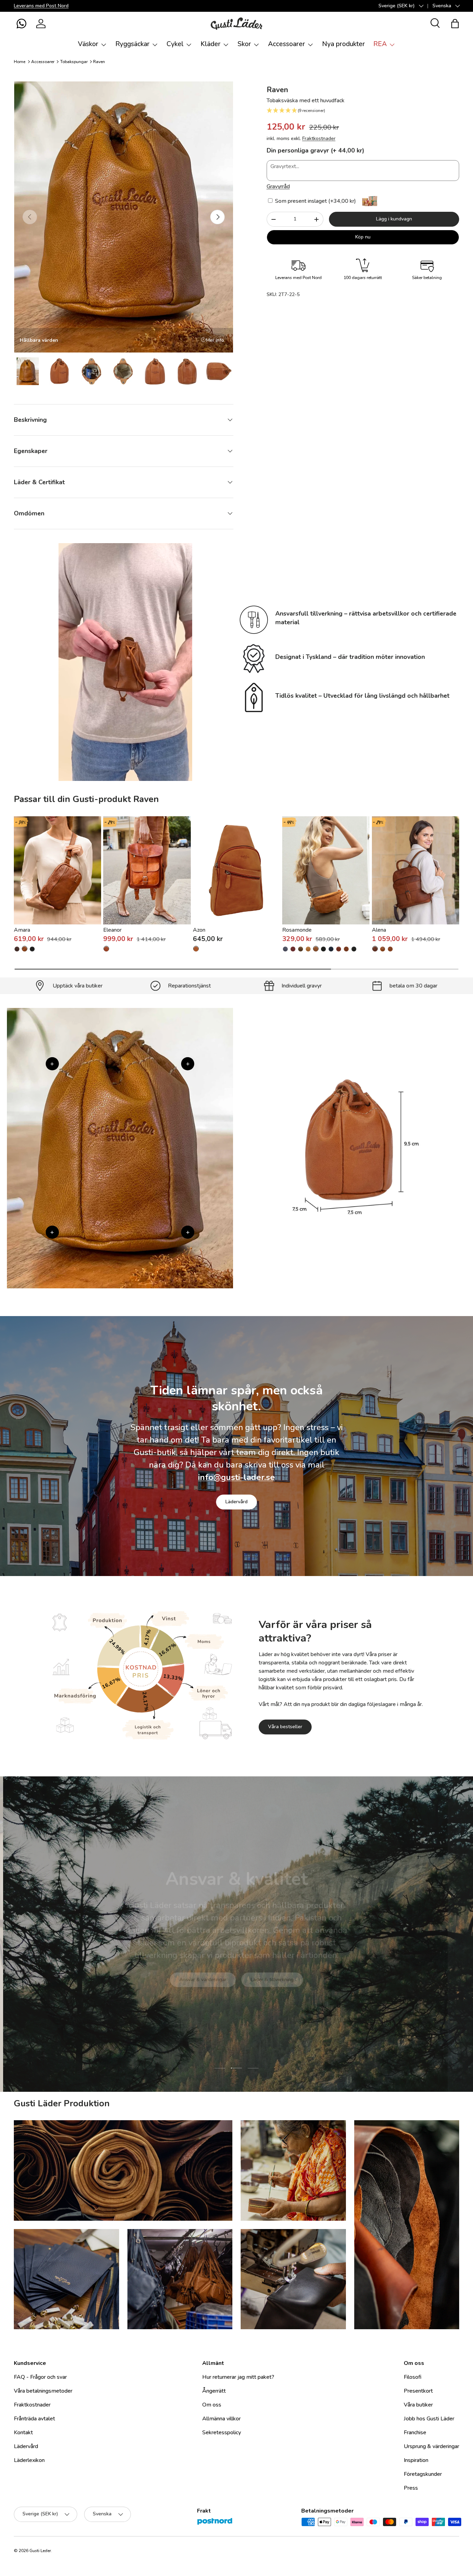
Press (411, 2488)
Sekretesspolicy (222, 2433)
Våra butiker (418, 2405)
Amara (22, 930)
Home (20, 62)
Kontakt (23, 2433)
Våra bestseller (285, 1727)
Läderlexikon (29, 2460)
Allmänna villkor (221, 2419)
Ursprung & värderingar (431, 2446)
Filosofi (413, 2377)
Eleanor (112, 930)
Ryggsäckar (132, 44)
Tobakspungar (74, 62)
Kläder (211, 44)
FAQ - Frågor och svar (40, 2377)
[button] (21, 24)
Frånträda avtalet (34, 2419)
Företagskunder (423, 2474)
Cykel (175, 44)
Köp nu (363, 237)
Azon (199, 930)
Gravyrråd (278, 186)
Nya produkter (343, 44)
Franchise (415, 2433)
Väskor (88, 44)
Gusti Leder (40, 2551)
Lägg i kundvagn (394, 219)
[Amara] (57, 870)
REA (380, 44)
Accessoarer (287, 44)
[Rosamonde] (326, 870)
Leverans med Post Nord (41, 6)
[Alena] (416, 870)
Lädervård (237, 1502)
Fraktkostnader (319, 138)
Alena (379, 930)
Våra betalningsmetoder (43, 2391)
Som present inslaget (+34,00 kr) (315, 201)
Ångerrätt (214, 2391)
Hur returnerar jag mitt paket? (238, 2377)
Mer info (215, 340)
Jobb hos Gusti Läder (429, 2419)
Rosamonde (297, 930)
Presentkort (418, 2391)
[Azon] (237, 870)
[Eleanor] (147, 870)
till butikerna (193, 1978)
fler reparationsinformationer (262, 1978)
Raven (99, 62)
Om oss (212, 2405)
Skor (244, 44)
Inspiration (416, 2460)
